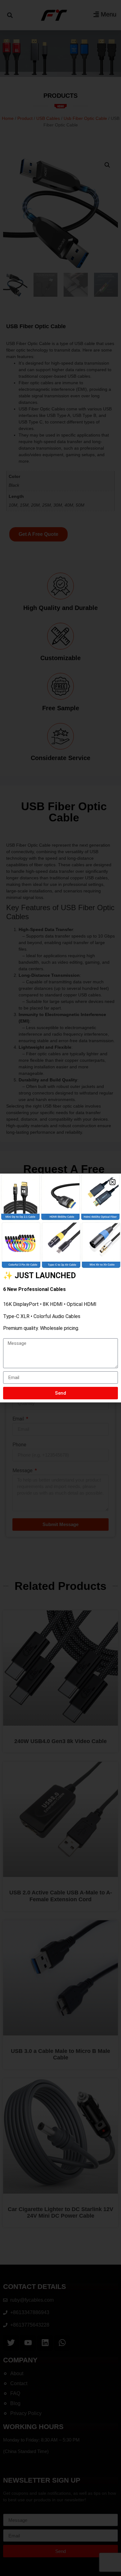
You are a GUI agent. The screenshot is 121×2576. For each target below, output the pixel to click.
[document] (60, 1288)
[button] (112, 1182)
